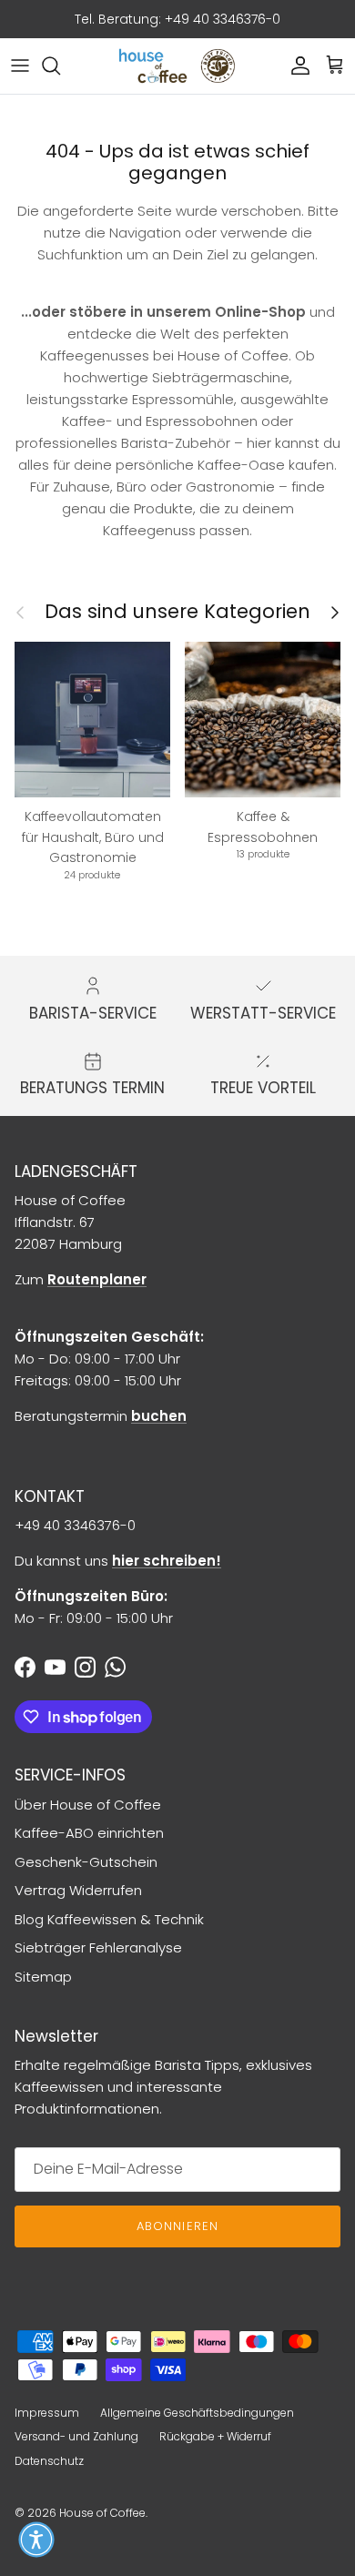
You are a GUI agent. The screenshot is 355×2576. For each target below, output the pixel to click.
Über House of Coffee (88, 1805)
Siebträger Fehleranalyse (98, 1947)
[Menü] (20, 66)
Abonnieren (177, 2226)
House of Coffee (102, 2513)
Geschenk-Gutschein (86, 1862)
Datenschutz (49, 2461)
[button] (36, 2540)
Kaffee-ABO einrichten (89, 1833)
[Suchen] (60, 66)
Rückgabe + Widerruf (215, 2436)
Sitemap (43, 1977)
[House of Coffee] (177, 66)
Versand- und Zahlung (76, 2436)
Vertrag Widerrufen (78, 1890)
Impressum (47, 2413)
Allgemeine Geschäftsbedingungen (197, 2413)
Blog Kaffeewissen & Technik (109, 1919)
